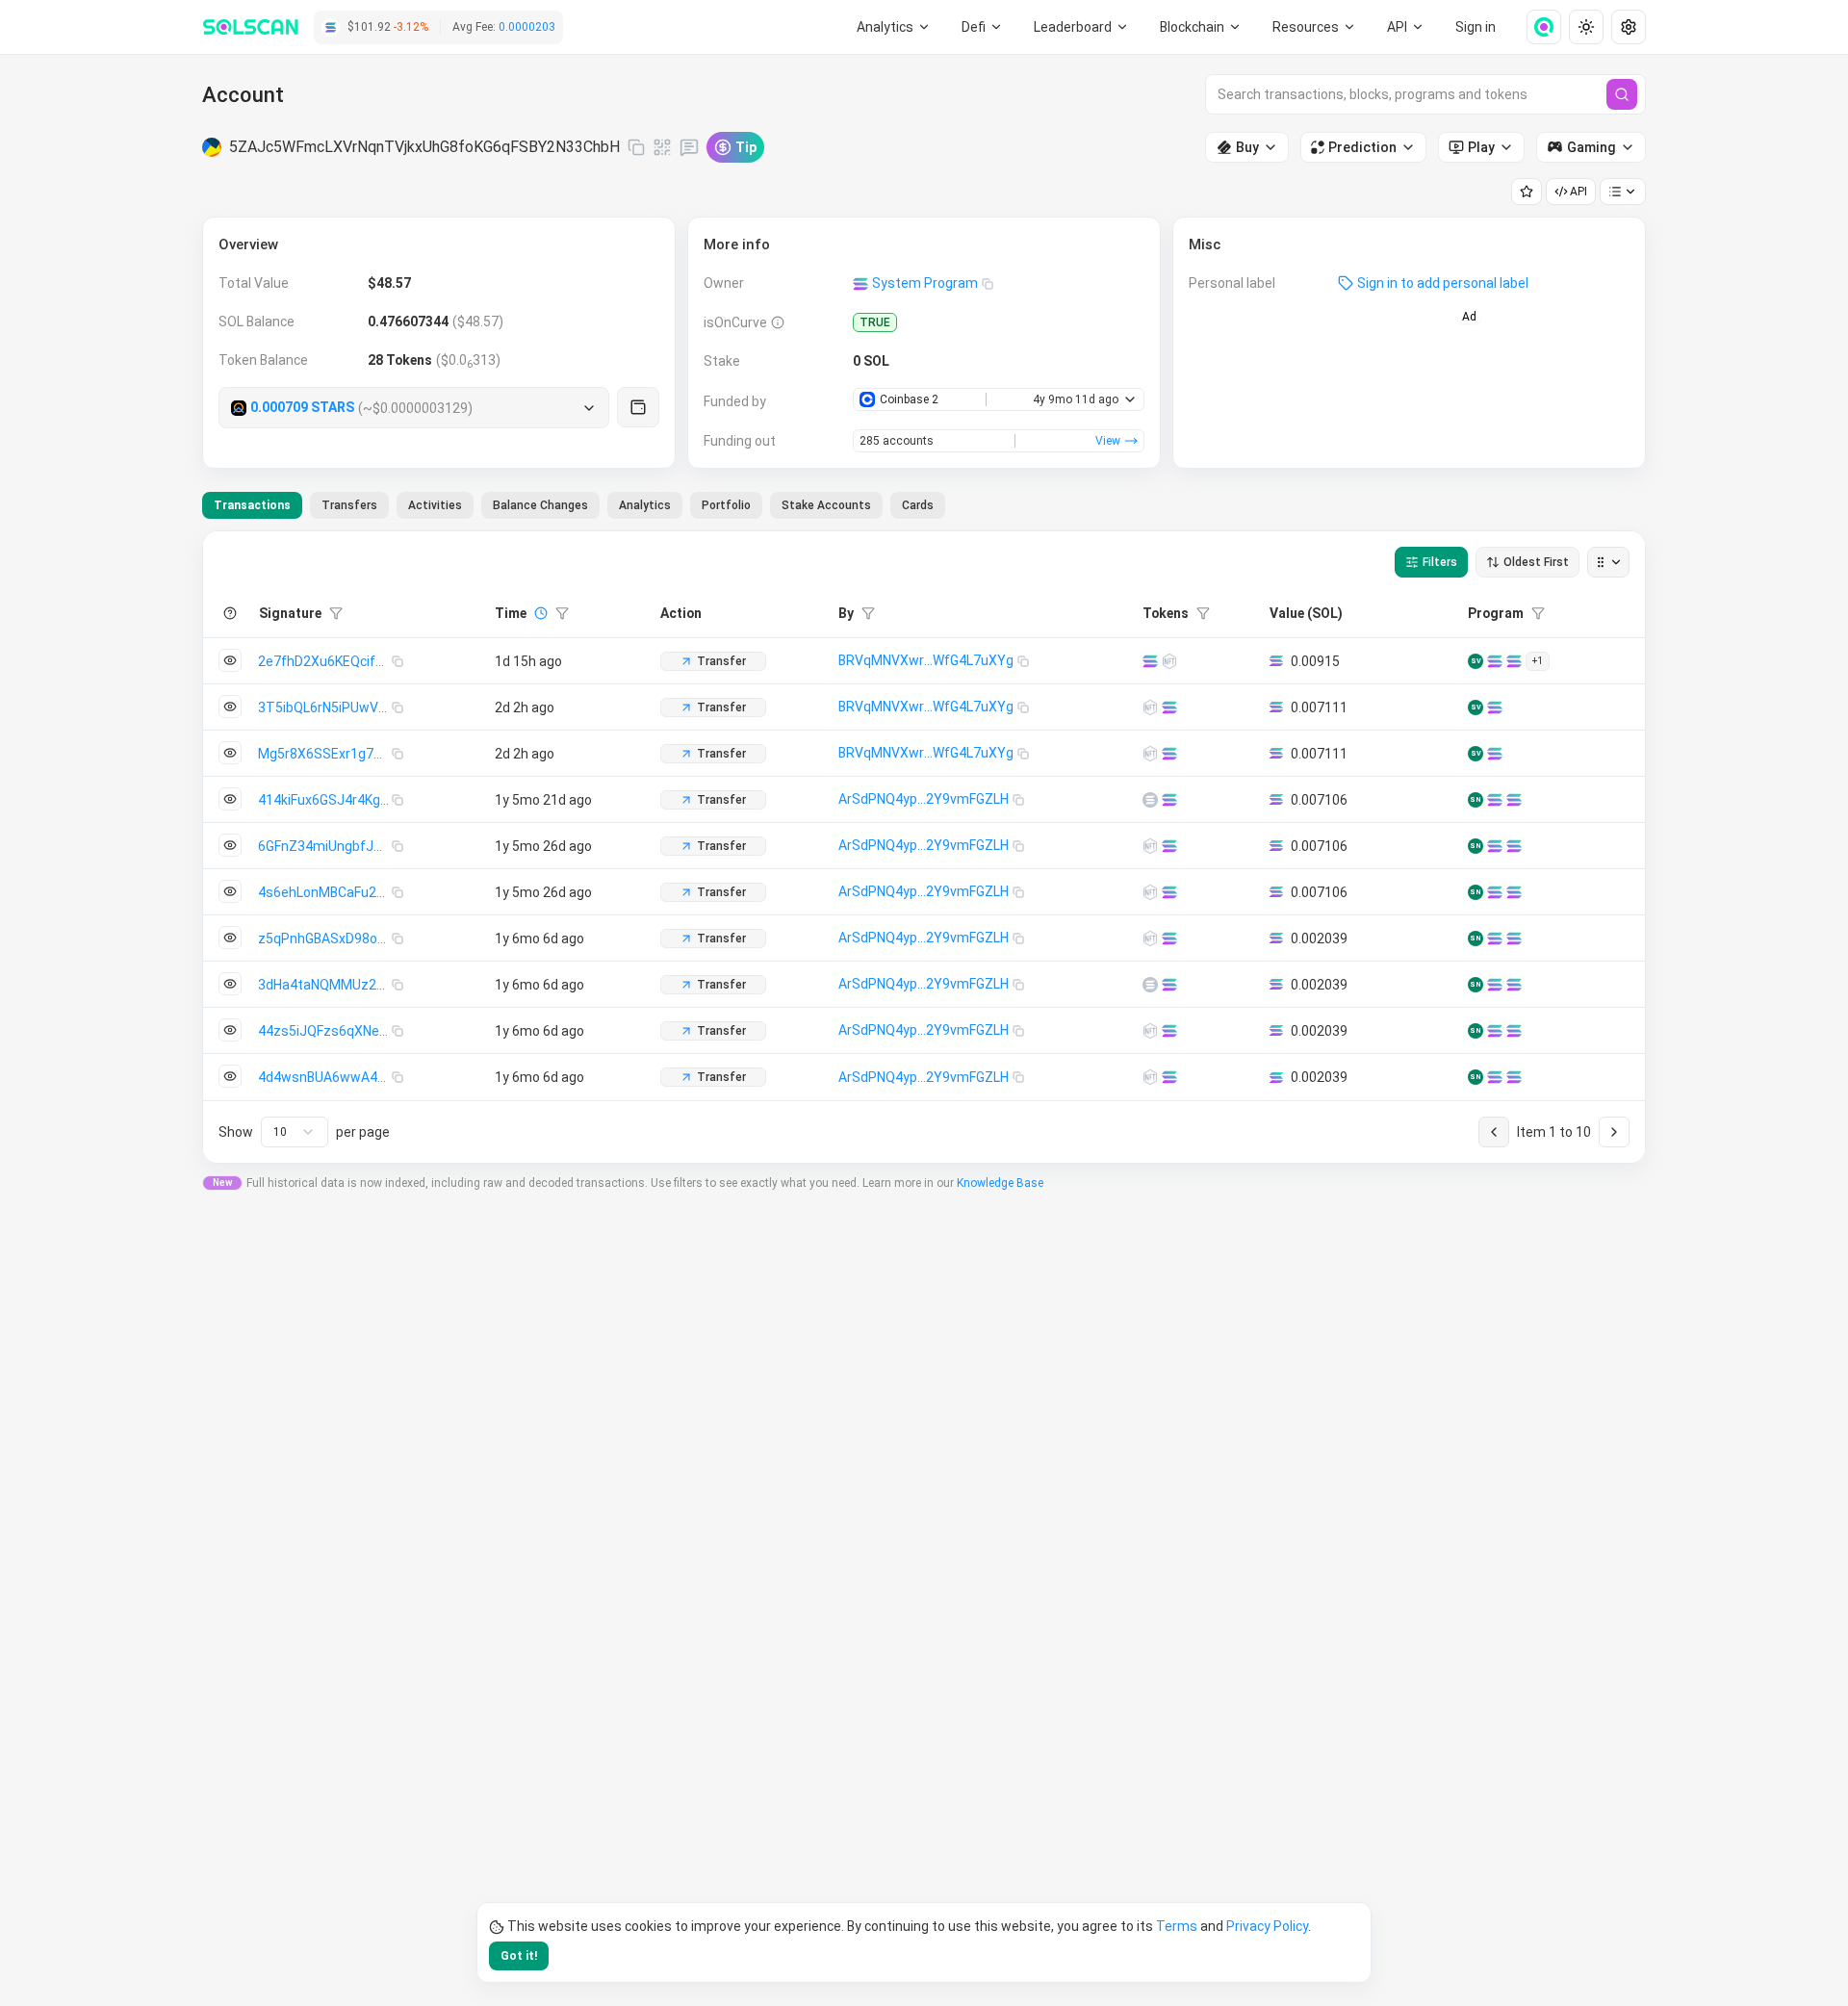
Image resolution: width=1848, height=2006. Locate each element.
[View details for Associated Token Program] (1495, 661)
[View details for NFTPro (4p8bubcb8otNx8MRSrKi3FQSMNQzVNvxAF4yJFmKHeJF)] (1150, 800)
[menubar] (1201, 27)
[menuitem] (894, 27)
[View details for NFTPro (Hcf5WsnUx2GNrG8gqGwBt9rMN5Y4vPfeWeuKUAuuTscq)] (1150, 985)
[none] (1536, 27)
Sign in (1476, 27)
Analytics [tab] (645, 505)
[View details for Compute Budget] (1495, 800)
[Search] (1622, 94)
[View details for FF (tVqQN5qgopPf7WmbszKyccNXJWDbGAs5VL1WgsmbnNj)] (1169, 661)
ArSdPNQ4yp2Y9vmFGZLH (924, 799)
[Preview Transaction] (230, 660)
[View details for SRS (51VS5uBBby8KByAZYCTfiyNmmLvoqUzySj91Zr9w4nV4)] (1150, 892)
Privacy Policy (1267, 1926)
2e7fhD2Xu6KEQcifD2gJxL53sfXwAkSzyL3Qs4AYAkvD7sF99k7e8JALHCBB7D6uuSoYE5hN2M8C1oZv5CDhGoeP (325, 661)
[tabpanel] (924, 847)
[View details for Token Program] (1514, 661)
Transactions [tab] (252, 505)
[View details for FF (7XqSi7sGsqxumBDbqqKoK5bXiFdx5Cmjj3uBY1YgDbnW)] (1150, 754)
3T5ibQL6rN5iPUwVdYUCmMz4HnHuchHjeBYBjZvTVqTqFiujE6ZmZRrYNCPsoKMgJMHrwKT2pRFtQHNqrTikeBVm (325, 707)
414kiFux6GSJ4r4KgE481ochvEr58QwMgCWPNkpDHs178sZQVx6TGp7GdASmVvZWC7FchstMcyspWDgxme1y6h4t (325, 800)
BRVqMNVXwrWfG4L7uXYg (926, 660)
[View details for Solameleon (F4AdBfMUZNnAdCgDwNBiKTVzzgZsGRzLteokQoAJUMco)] (1150, 1031)
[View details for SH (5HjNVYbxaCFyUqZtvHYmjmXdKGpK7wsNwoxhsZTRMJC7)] (1150, 846)
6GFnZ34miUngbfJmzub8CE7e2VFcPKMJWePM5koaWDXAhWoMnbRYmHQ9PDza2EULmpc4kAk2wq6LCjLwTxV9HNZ (325, 846)
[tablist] (574, 505)
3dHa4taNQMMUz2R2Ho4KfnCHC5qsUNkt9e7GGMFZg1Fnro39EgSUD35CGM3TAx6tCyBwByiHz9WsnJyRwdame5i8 (325, 985)
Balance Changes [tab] (540, 505)
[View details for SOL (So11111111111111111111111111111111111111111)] (1150, 661)
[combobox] (295, 1132)
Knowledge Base (1000, 1183)
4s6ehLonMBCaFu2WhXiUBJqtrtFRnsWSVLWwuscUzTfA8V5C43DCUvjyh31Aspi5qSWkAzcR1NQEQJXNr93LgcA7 (325, 892)
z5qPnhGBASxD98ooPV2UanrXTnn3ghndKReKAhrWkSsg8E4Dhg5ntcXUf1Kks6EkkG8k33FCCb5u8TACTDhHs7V (325, 939)
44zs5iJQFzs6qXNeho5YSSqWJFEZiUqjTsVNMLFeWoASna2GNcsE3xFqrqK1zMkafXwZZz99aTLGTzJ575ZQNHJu (325, 1031)
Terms (1177, 1926)
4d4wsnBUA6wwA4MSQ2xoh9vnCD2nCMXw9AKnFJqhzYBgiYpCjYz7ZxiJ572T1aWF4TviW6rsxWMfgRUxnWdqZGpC (325, 1077)
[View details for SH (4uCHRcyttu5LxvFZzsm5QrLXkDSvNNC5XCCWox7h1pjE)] (1150, 1077)
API (1578, 192)
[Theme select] (1586, 27)
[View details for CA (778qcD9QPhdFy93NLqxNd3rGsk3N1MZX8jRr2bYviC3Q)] (1150, 707)
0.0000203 (527, 27)
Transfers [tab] (349, 505)
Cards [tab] (918, 505)
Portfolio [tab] (726, 505)
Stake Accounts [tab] (826, 505)
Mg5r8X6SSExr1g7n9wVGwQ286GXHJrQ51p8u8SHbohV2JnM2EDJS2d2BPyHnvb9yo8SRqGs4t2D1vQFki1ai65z (325, 754)
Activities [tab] (435, 505)
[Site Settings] (1629, 27)
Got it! (519, 1956)
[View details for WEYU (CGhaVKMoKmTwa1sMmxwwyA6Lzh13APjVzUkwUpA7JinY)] (1150, 939)
